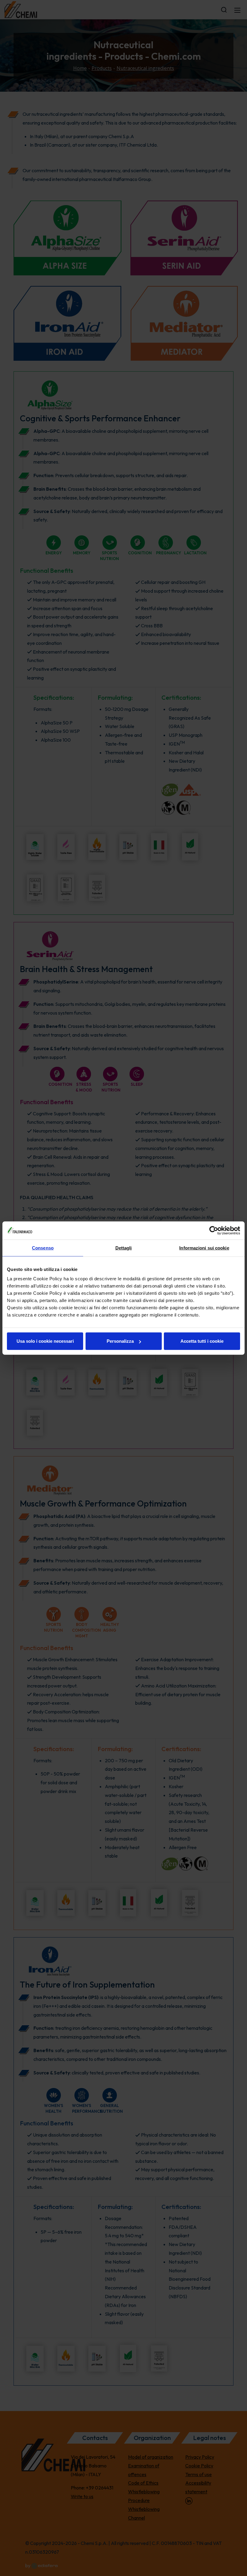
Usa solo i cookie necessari (45, 1341)
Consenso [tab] (43, 1248)
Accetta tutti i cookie (202, 1341)
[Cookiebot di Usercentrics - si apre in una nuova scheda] (214, 1230)
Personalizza (120, 1341)
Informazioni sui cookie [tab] (204, 1248)
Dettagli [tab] (124, 1248)
